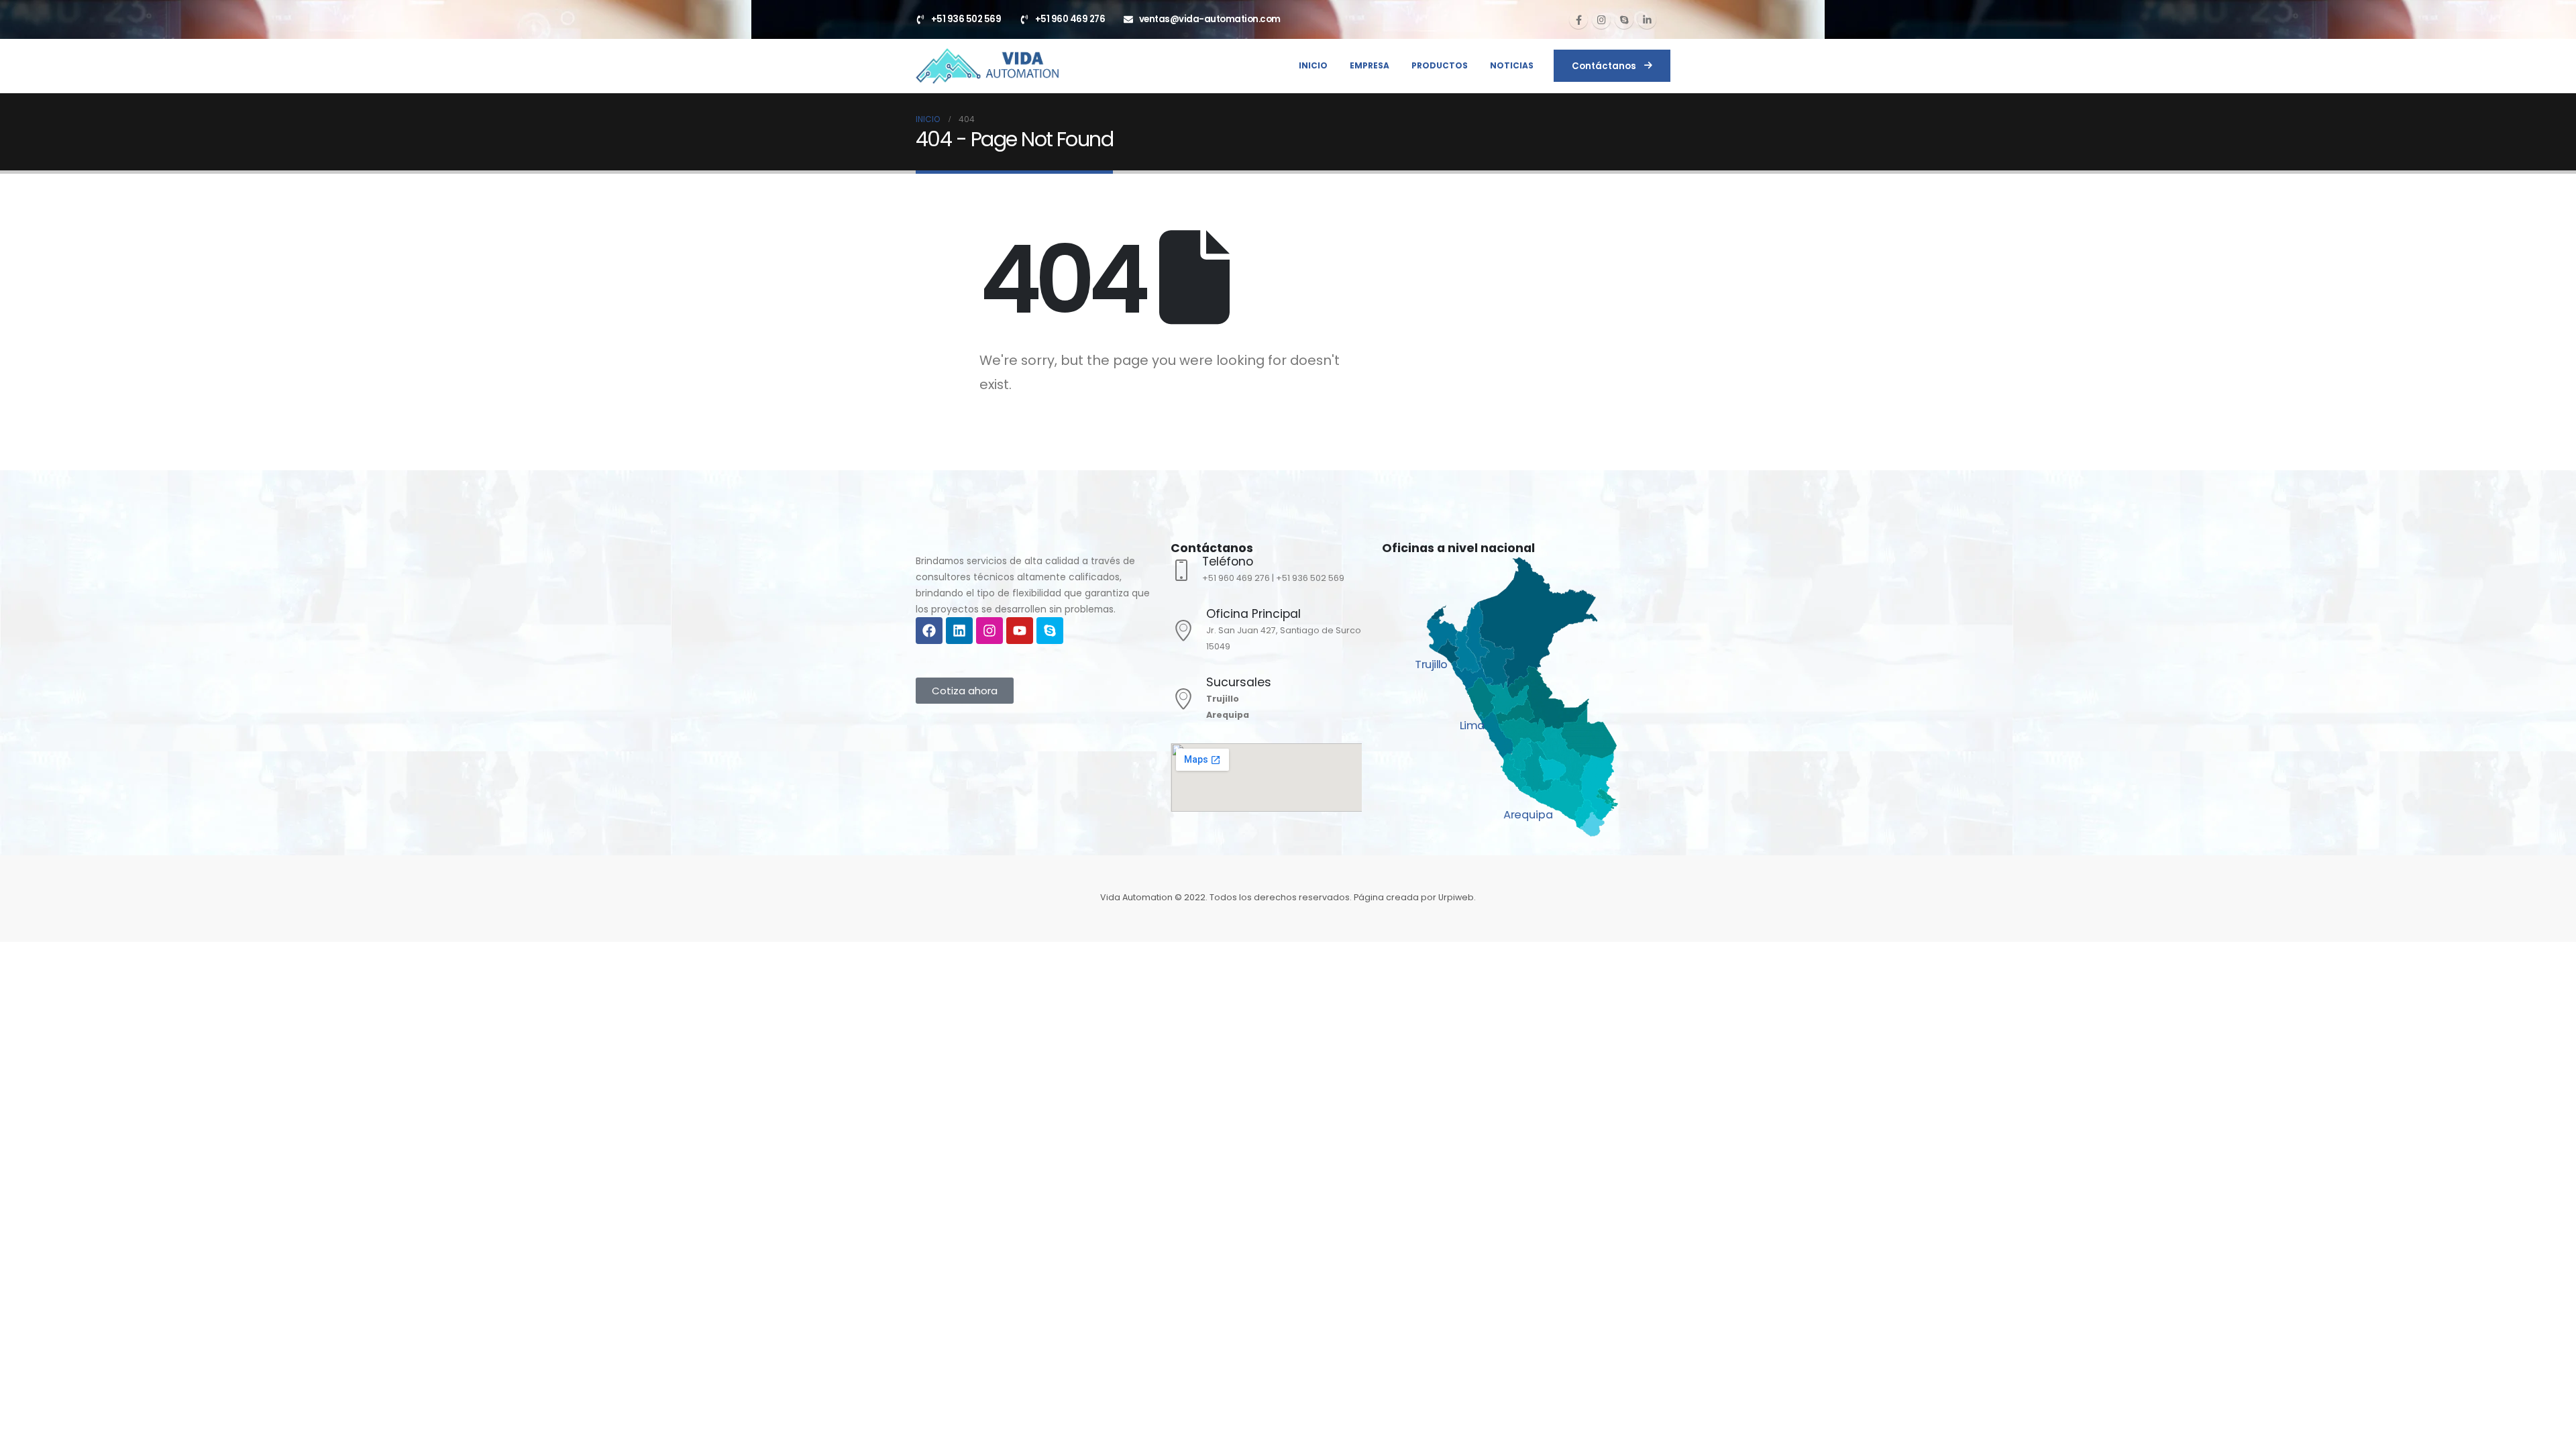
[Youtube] (1020, 631)
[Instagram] (1601, 19)
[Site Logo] (987, 66)
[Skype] (1624, 19)
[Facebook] (1578, 19)
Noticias (1512, 65)
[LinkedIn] (1647, 19)
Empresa (1370, 65)
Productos (1440, 65)
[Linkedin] (959, 631)
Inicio (1313, 65)
